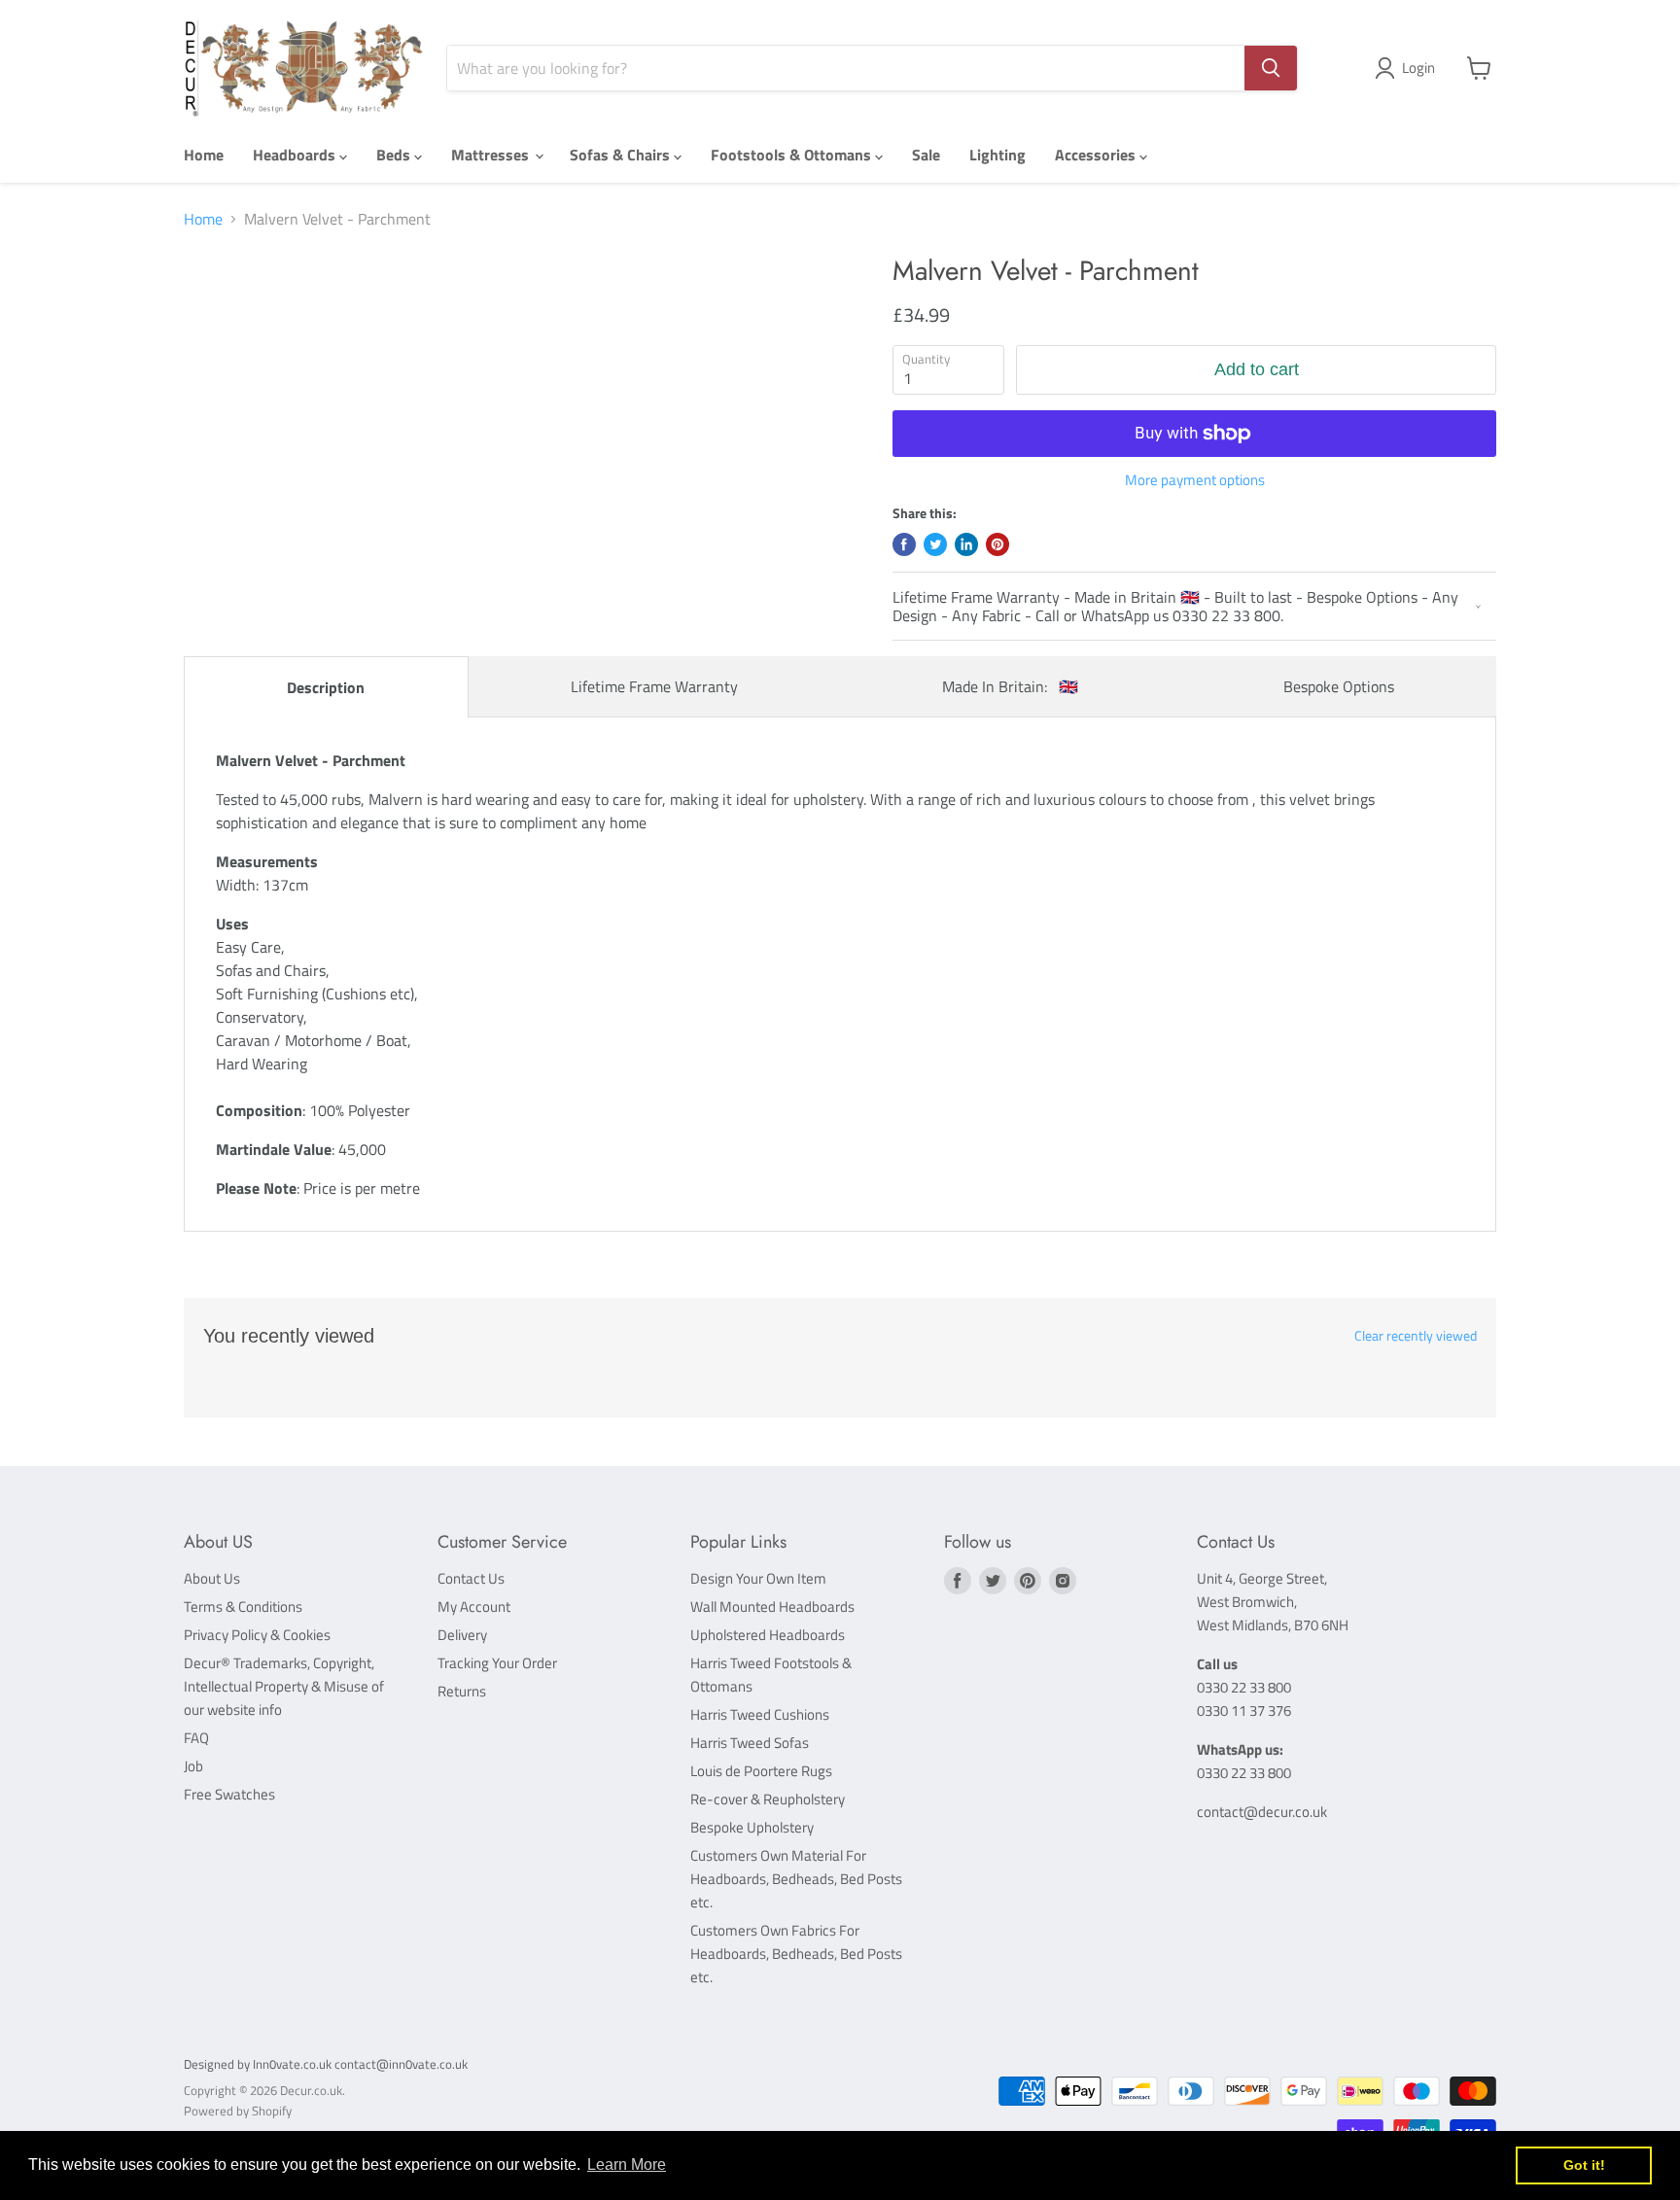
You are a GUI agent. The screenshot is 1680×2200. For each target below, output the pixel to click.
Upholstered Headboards (768, 1635)
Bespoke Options (1339, 686)
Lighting (997, 155)
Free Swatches (229, 1794)
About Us (212, 1578)
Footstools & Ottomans (793, 155)
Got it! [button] (1584, 2165)
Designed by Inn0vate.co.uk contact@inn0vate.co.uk (326, 2064)
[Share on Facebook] (904, 544)
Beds (395, 155)
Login (1418, 68)
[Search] (1271, 68)
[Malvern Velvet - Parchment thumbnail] (239, 311)
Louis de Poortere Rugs (761, 1771)
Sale (926, 155)
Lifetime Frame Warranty (654, 686)
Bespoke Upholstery (752, 1827)
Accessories (1097, 155)
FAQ (196, 1738)
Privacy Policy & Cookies (257, 1635)
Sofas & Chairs (622, 155)
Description (326, 687)
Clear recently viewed (1416, 1336)
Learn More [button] (627, 2165)
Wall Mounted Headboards (772, 1606)
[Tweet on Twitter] (935, 544)
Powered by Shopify (238, 2111)
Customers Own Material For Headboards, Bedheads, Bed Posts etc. (796, 1879)
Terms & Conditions (243, 1606)
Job (193, 1766)
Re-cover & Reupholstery (768, 1799)
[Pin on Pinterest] (997, 544)
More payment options (1195, 480)
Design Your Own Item (758, 1578)
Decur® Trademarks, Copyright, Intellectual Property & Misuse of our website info (284, 1686)
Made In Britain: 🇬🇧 (1010, 686)
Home (204, 155)
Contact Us (471, 1578)
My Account (474, 1606)
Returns (462, 1691)
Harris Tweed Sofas (750, 1743)
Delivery (462, 1635)
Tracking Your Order (497, 1663)
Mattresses (492, 155)
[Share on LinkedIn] (966, 544)
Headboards (296, 155)
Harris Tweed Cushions (760, 1714)
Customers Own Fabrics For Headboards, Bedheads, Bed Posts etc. (796, 1954)
